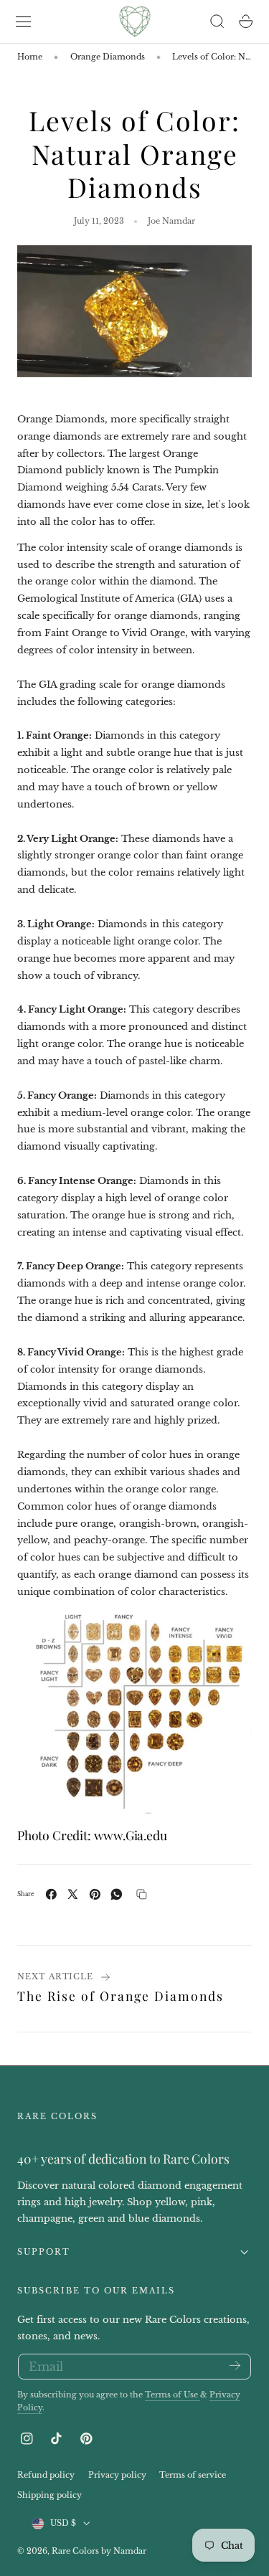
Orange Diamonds (108, 57)
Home (30, 57)
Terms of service (193, 2475)
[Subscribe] (235, 2366)
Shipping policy (49, 2495)
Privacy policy (117, 2475)
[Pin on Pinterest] (95, 1894)
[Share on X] (73, 1894)
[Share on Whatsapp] (117, 1894)
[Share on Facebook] (51, 1894)
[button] (24, 22)
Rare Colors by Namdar (99, 2551)
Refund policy (46, 2475)
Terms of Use (173, 2395)
